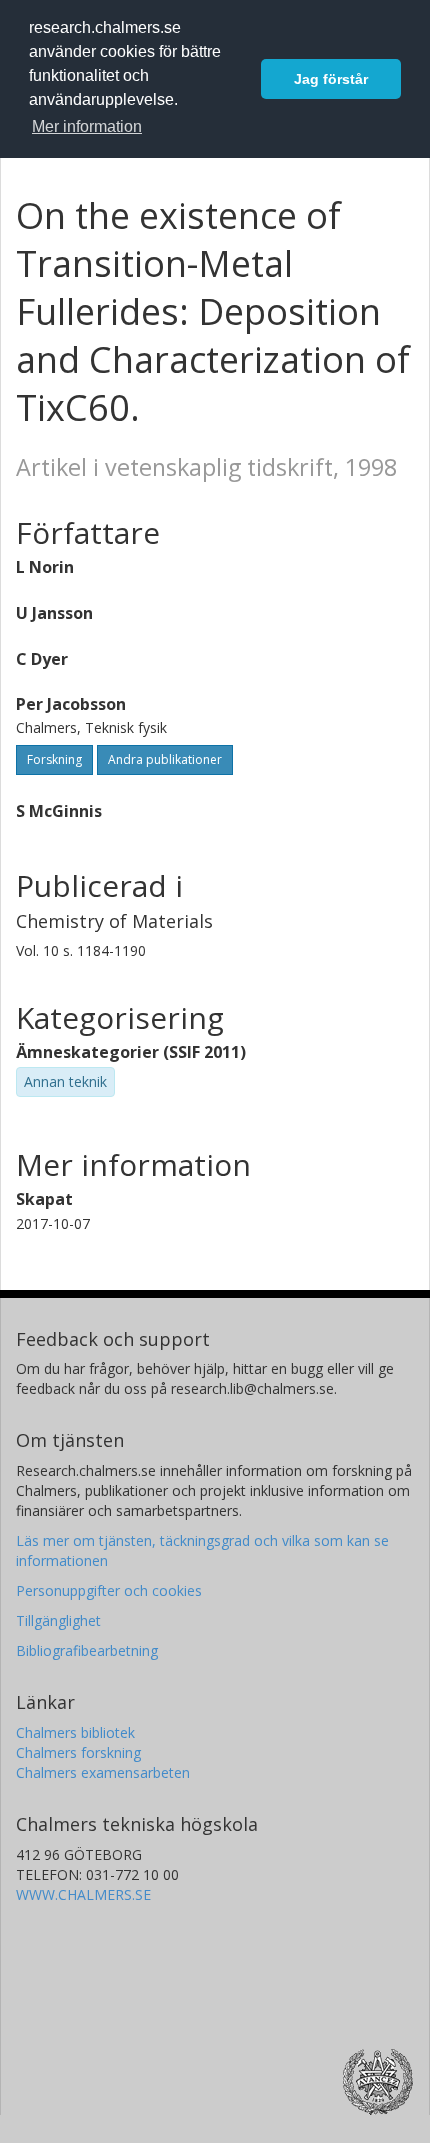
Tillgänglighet (58, 1620)
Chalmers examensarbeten (103, 1772)
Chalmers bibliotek (75, 1732)
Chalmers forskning (78, 1752)
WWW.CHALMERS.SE (83, 1894)
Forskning (54, 759)
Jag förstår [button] (331, 79)
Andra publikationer (165, 759)
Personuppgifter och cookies (109, 1590)
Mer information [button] (87, 126)
